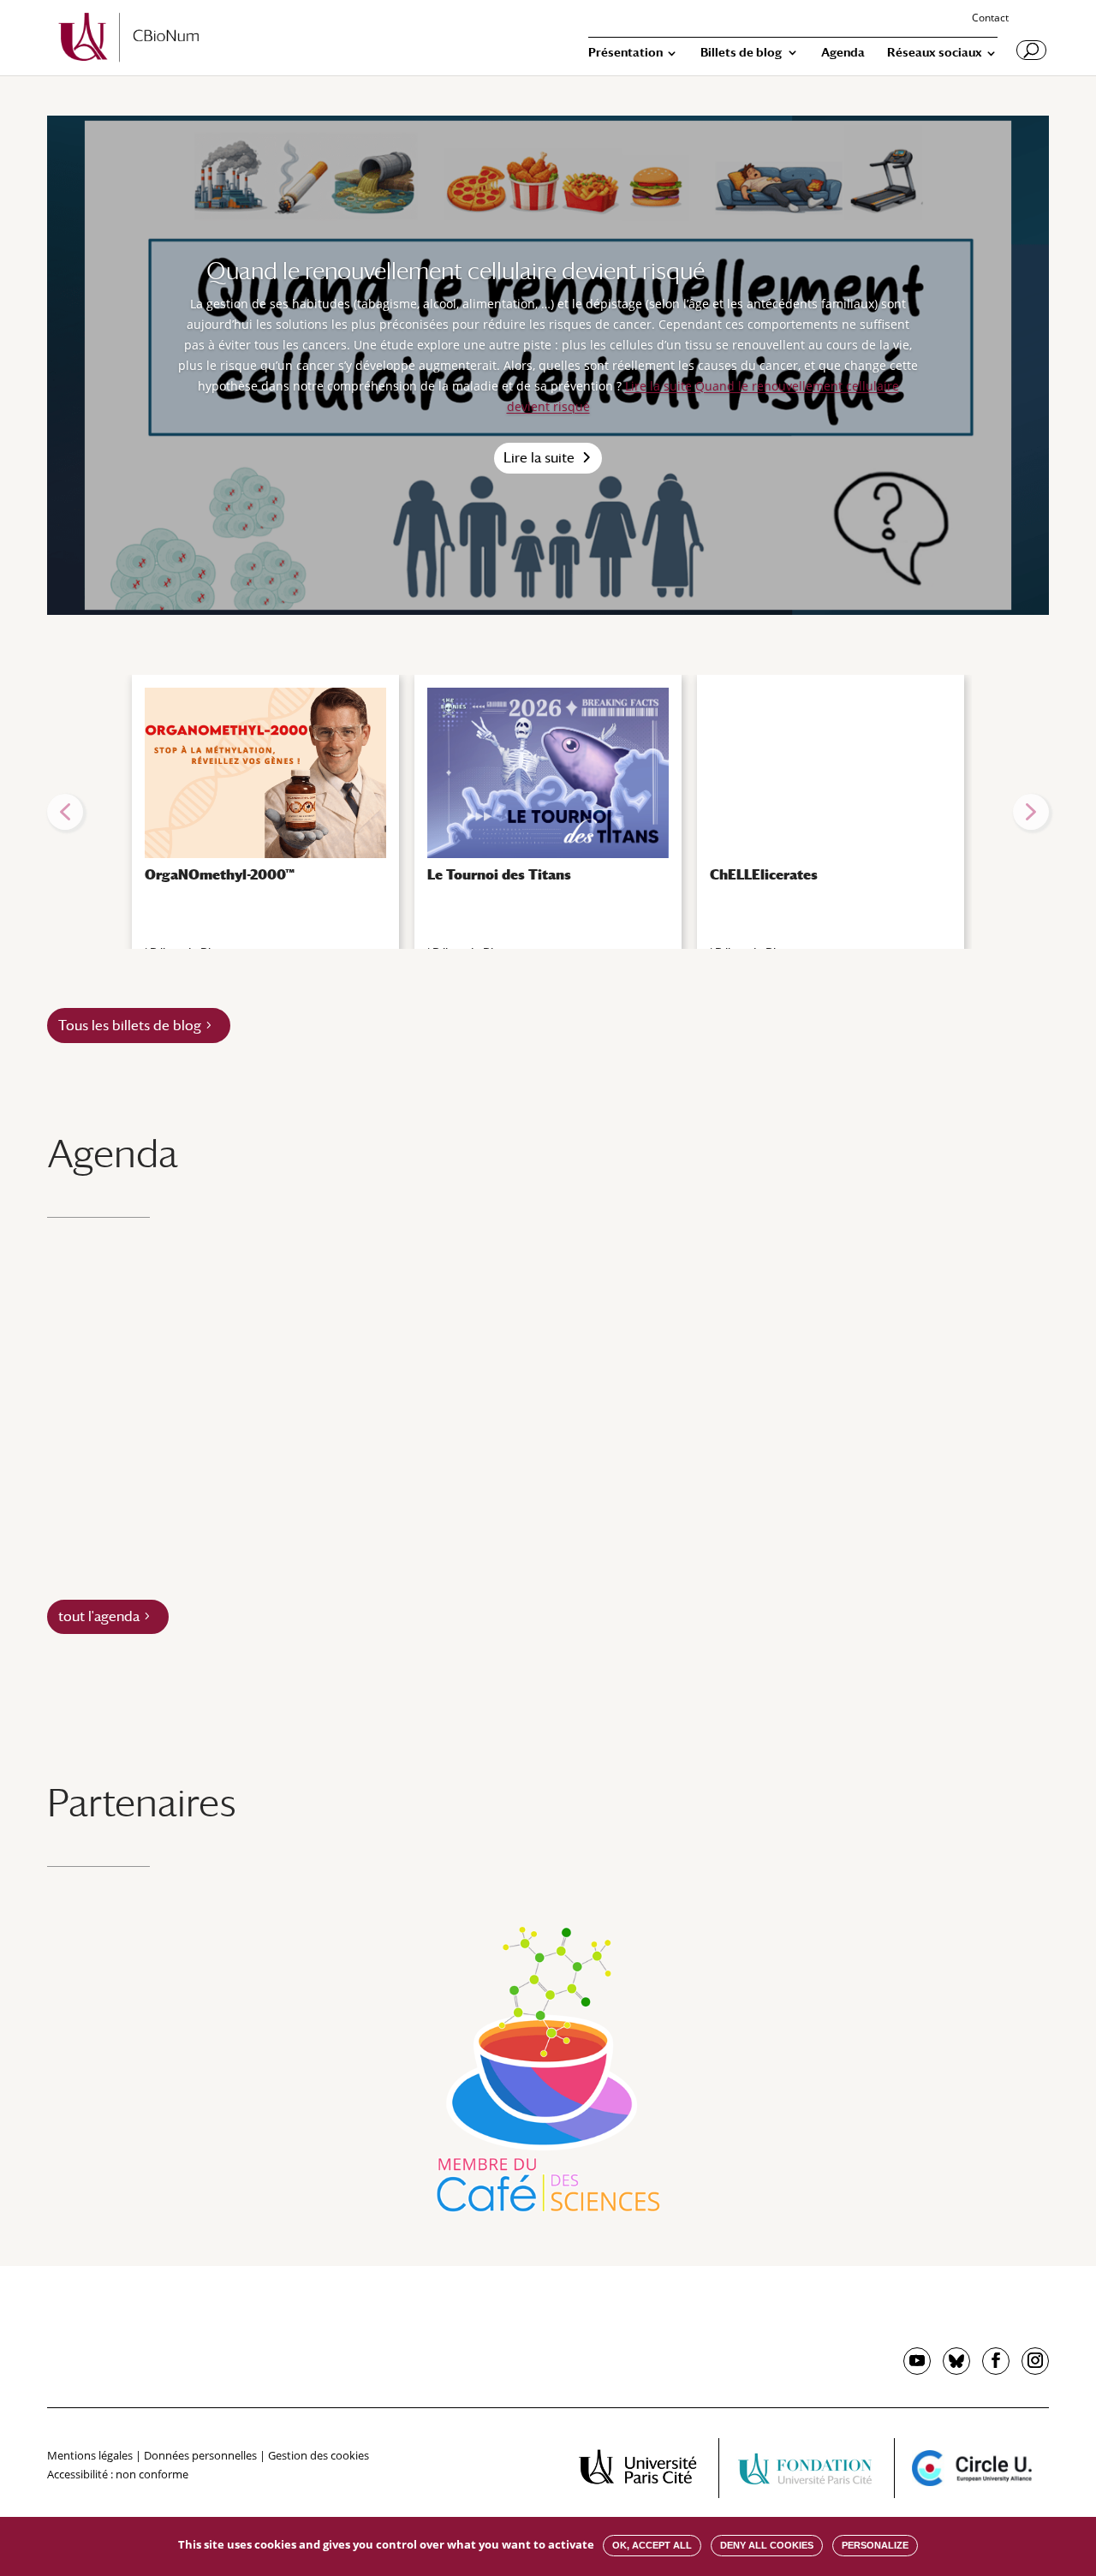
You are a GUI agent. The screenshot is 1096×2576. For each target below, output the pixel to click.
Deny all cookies (767, 2545)
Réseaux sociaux (935, 53)
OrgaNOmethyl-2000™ (220, 875)
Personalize (875, 2545)
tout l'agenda (99, 1616)
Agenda (843, 53)
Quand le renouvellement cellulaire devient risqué (456, 271)
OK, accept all (652, 2545)
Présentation (625, 53)
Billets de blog (741, 53)
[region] (548, 812)
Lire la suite (539, 458)
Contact (990, 19)
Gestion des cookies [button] (319, 2455)
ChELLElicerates (764, 875)
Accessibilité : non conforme (118, 2474)
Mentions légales (90, 2455)
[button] (65, 812)
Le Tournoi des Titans (499, 875)
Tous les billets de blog (130, 1026)
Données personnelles (200, 2455)
